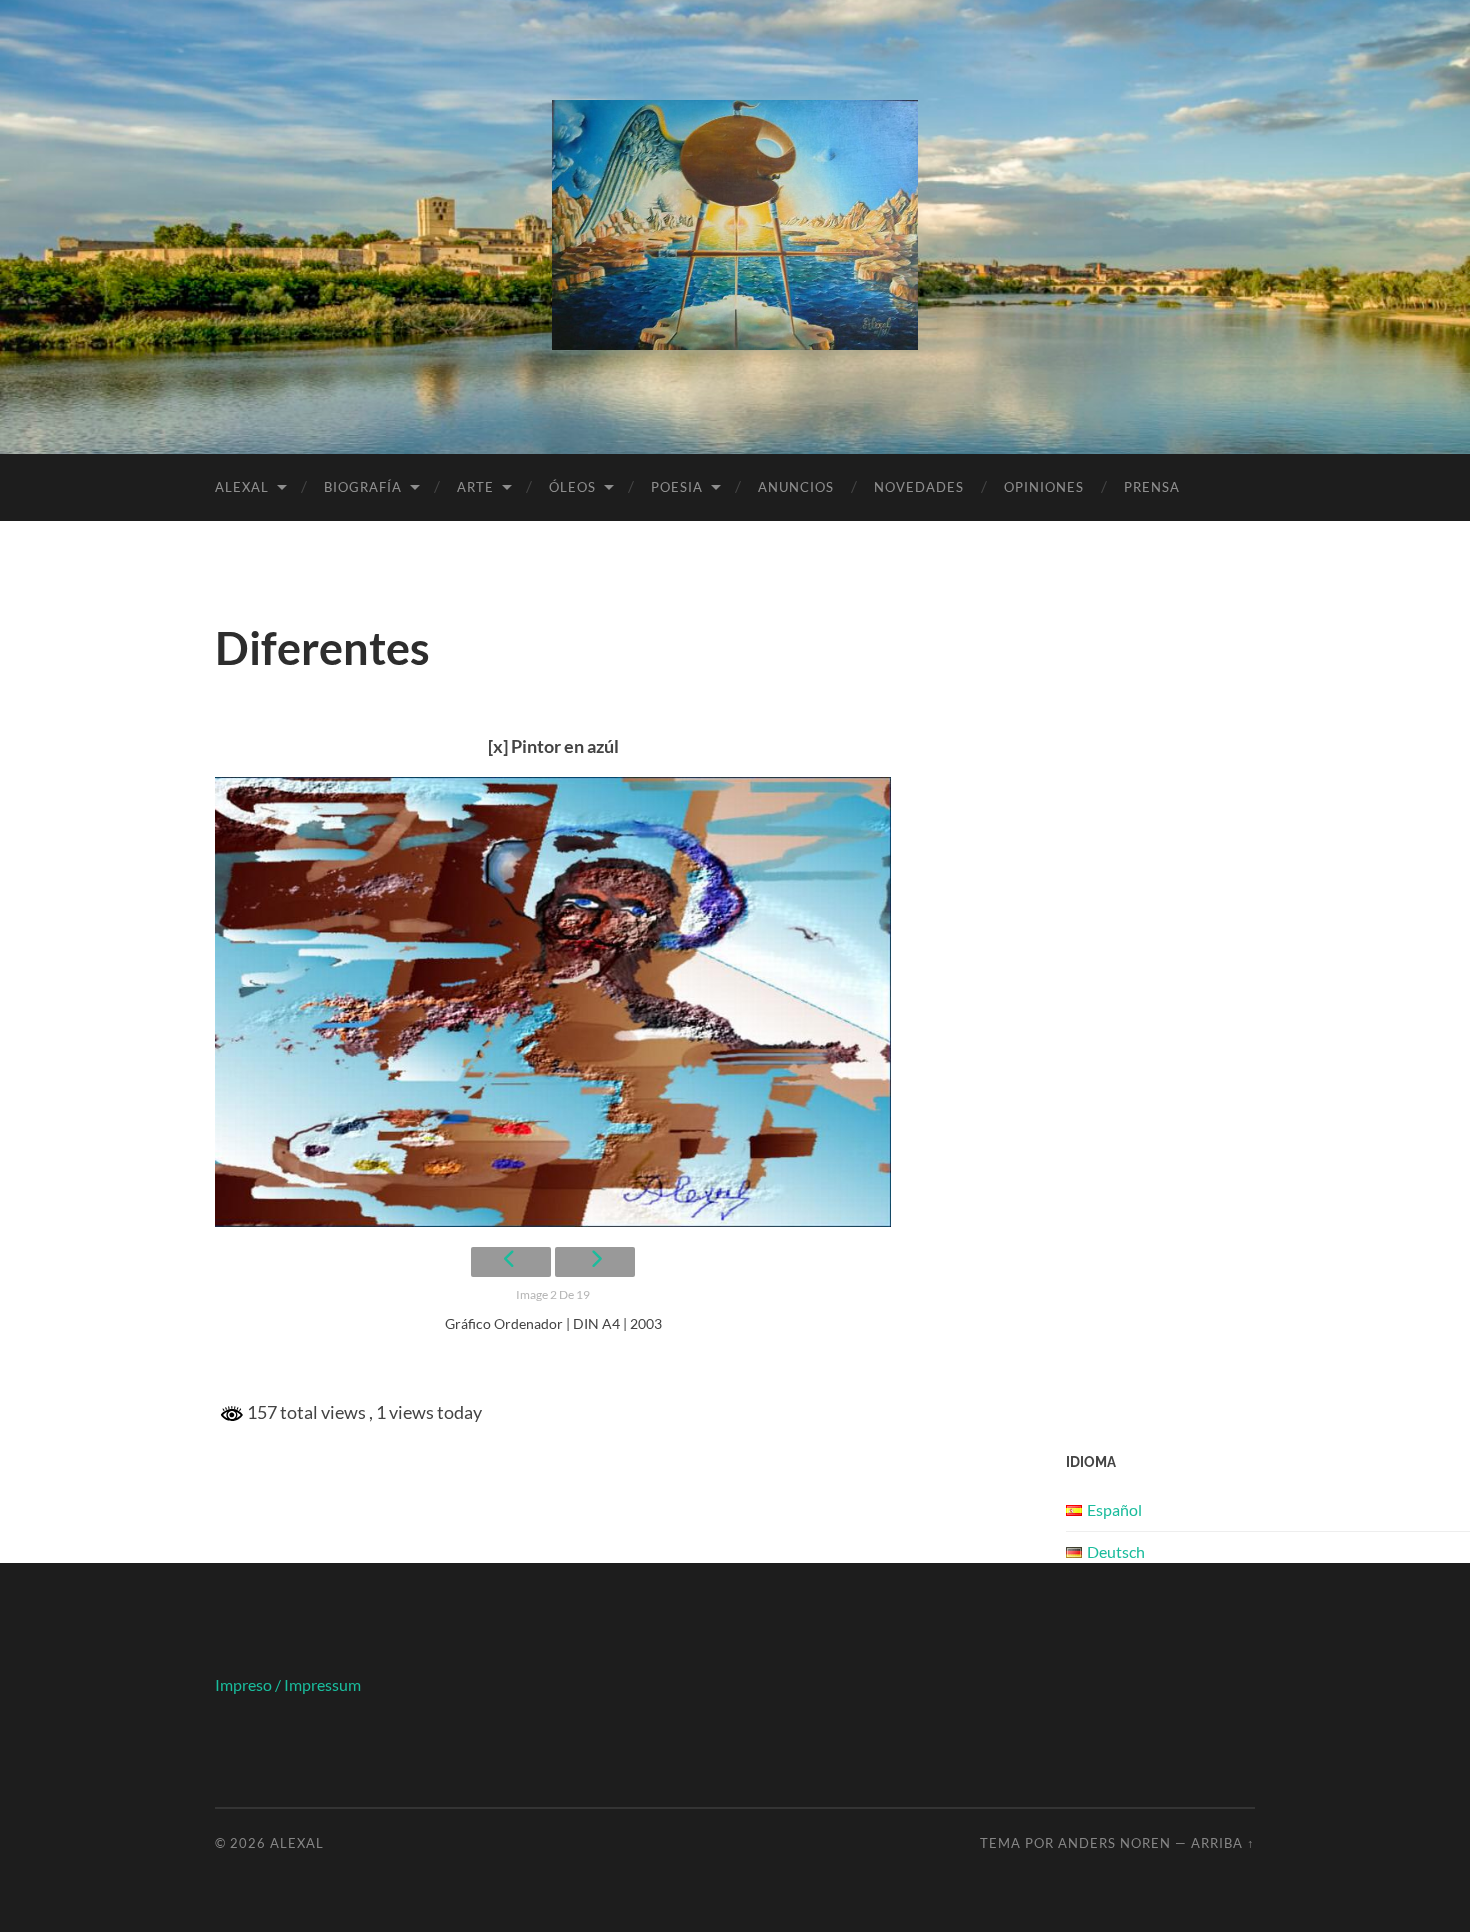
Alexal (242, 487)
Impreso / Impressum (288, 1684)
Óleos (572, 487)
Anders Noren (1114, 1843)
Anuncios (796, 487)
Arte (475, 487)
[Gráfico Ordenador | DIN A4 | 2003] (553, 1002)
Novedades (919, 487)
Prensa (1152, 487)
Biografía (363, 487)
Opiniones (1044, 487)
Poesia (677, 487)
